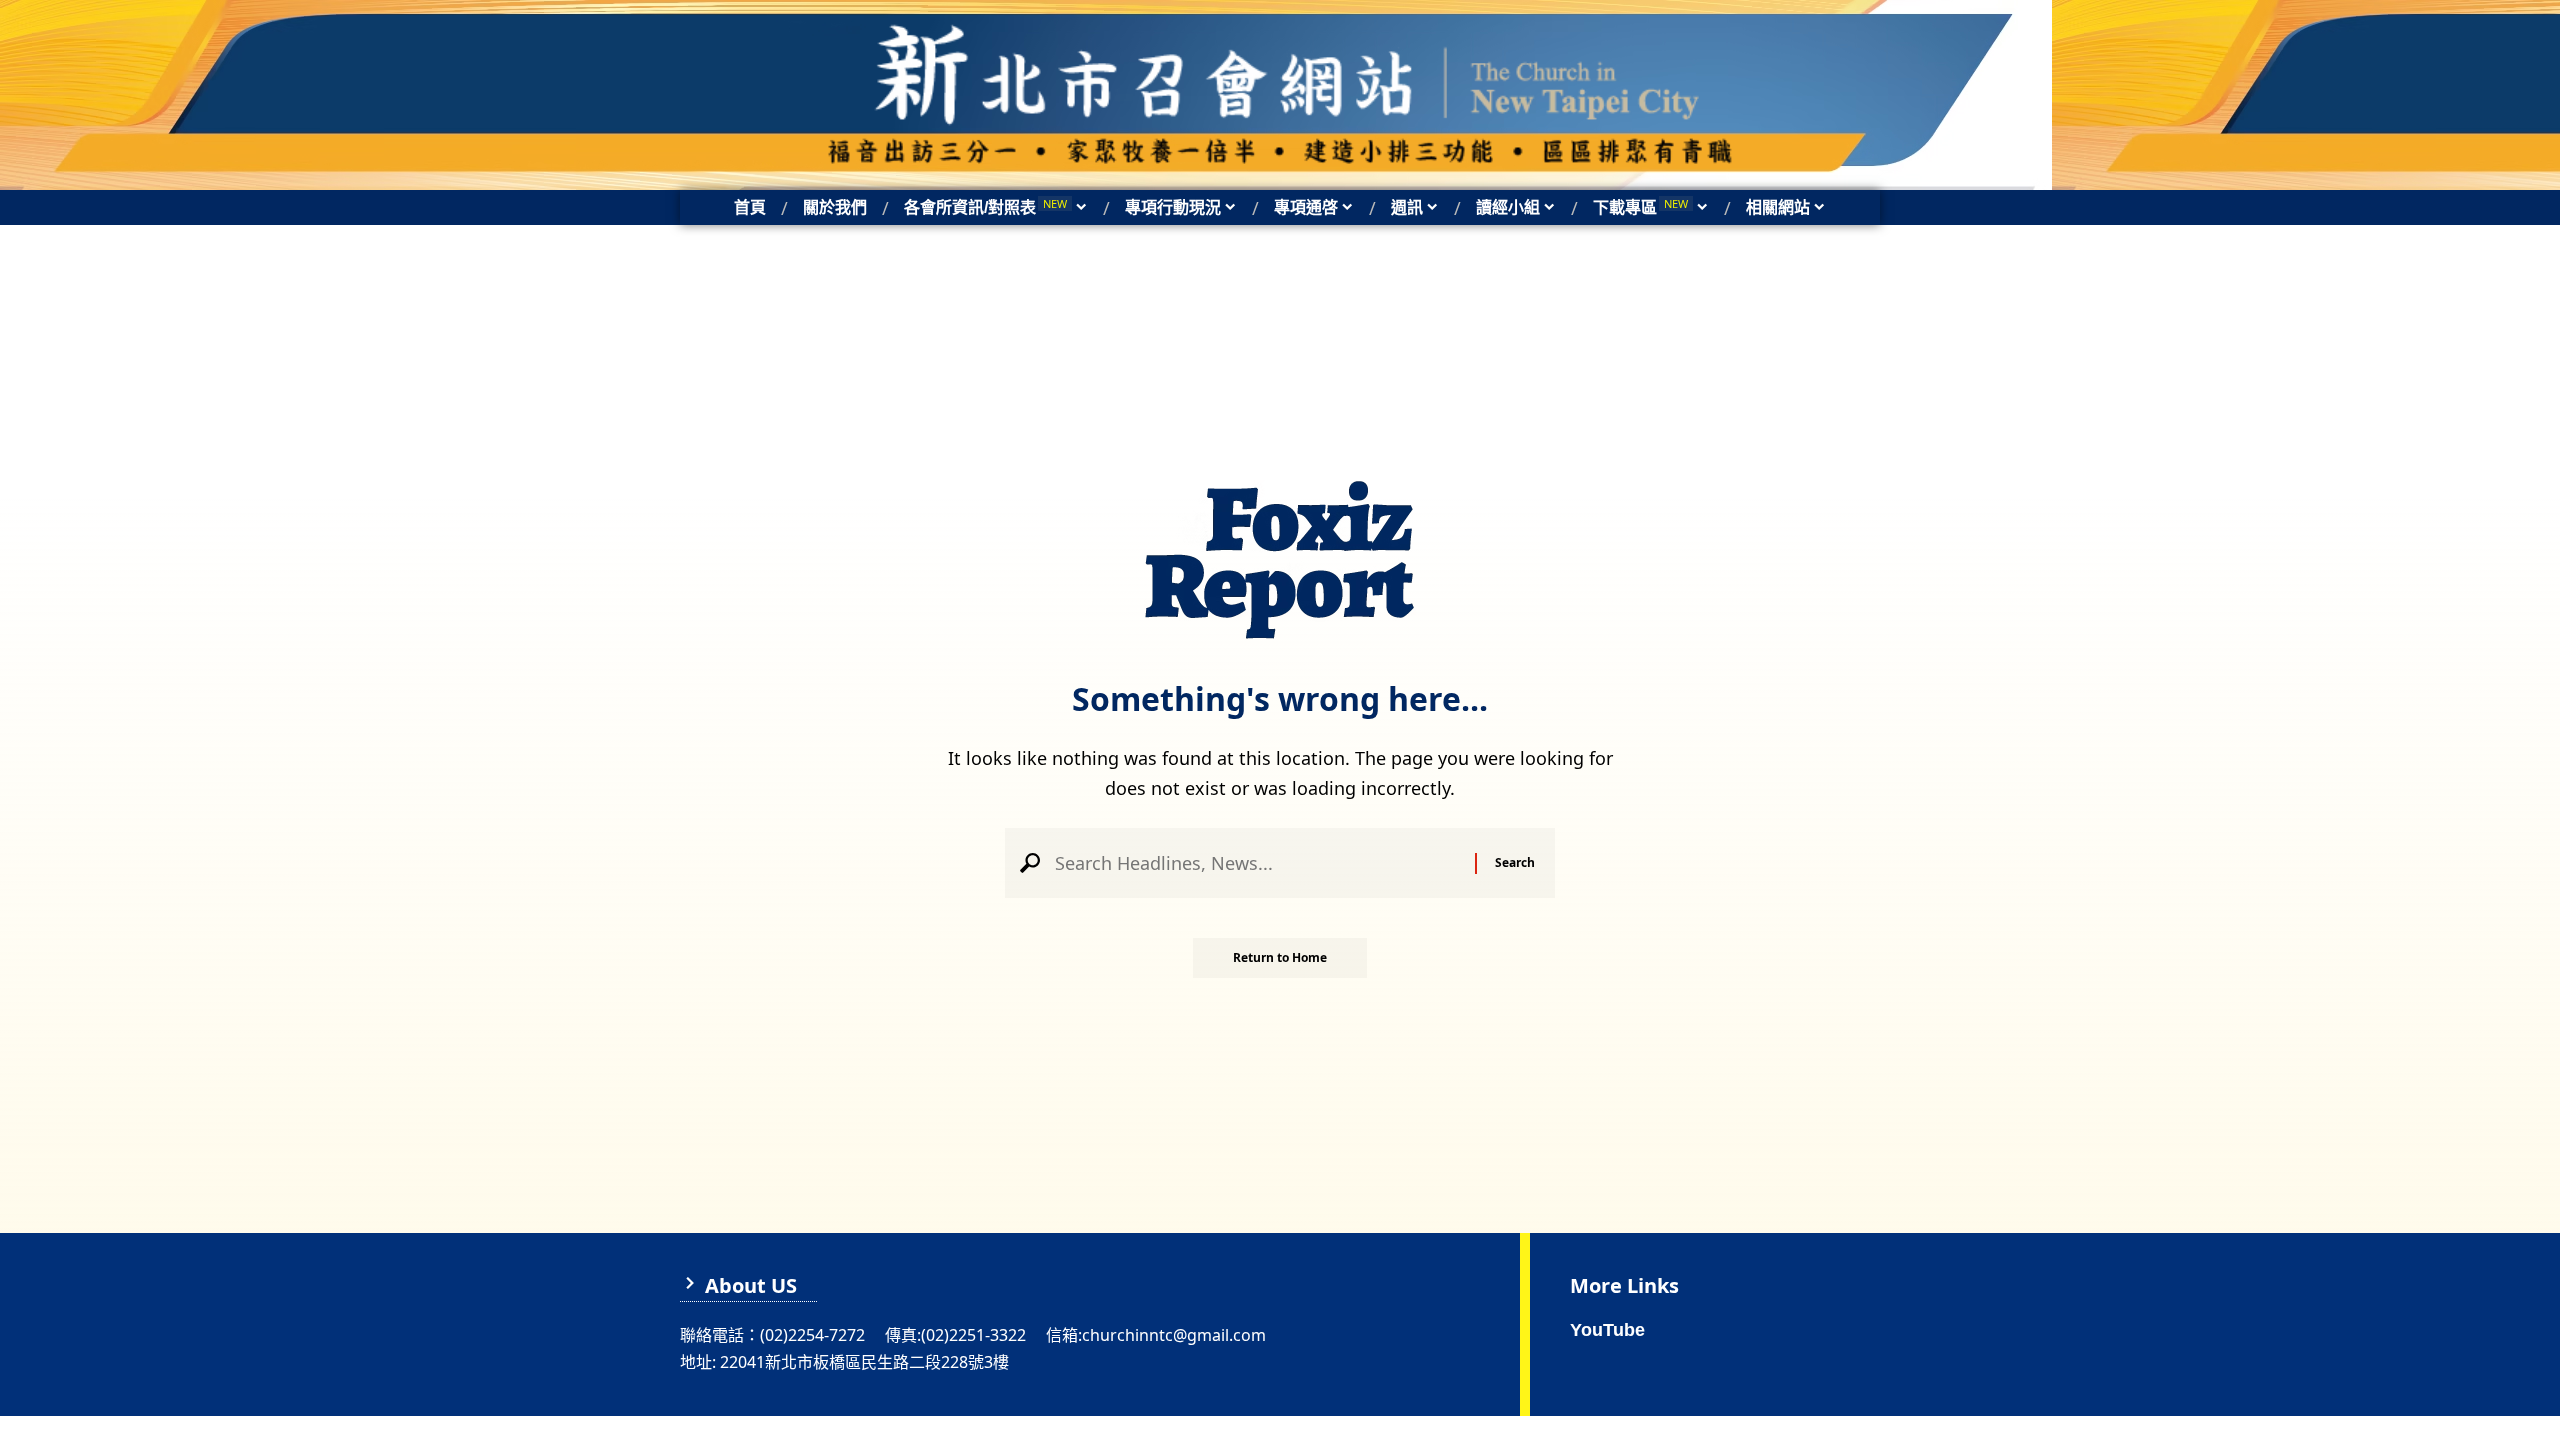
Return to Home (1280, 957)
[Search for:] (1257, 863)
